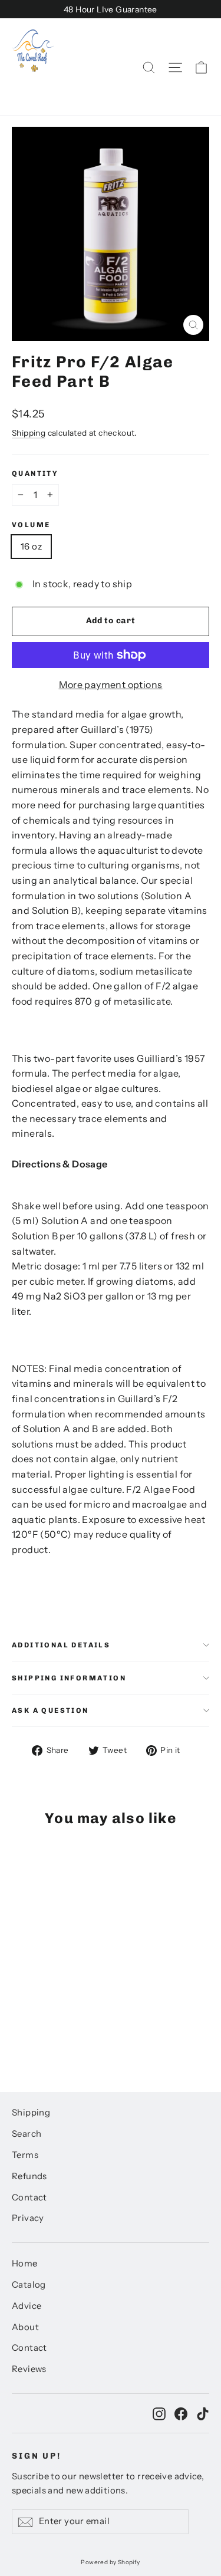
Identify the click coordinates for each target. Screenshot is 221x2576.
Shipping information (69, 1678)
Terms (25, 2155)
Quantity (35, 473)
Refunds (29, 2176)
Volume (31, 525)
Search (27, 2134)
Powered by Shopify (110, 2562)
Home (25, 2264)
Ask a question (50, 1710)
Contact (29, 2197)
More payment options (111, 685)
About (25, 2327)
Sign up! (37, 2456)
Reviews (29, 2369)
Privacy (28, 2218)
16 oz (31, 546)
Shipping (29, 433)
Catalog (29, 2285)
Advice (27, 2306)
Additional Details (61, 1645)
